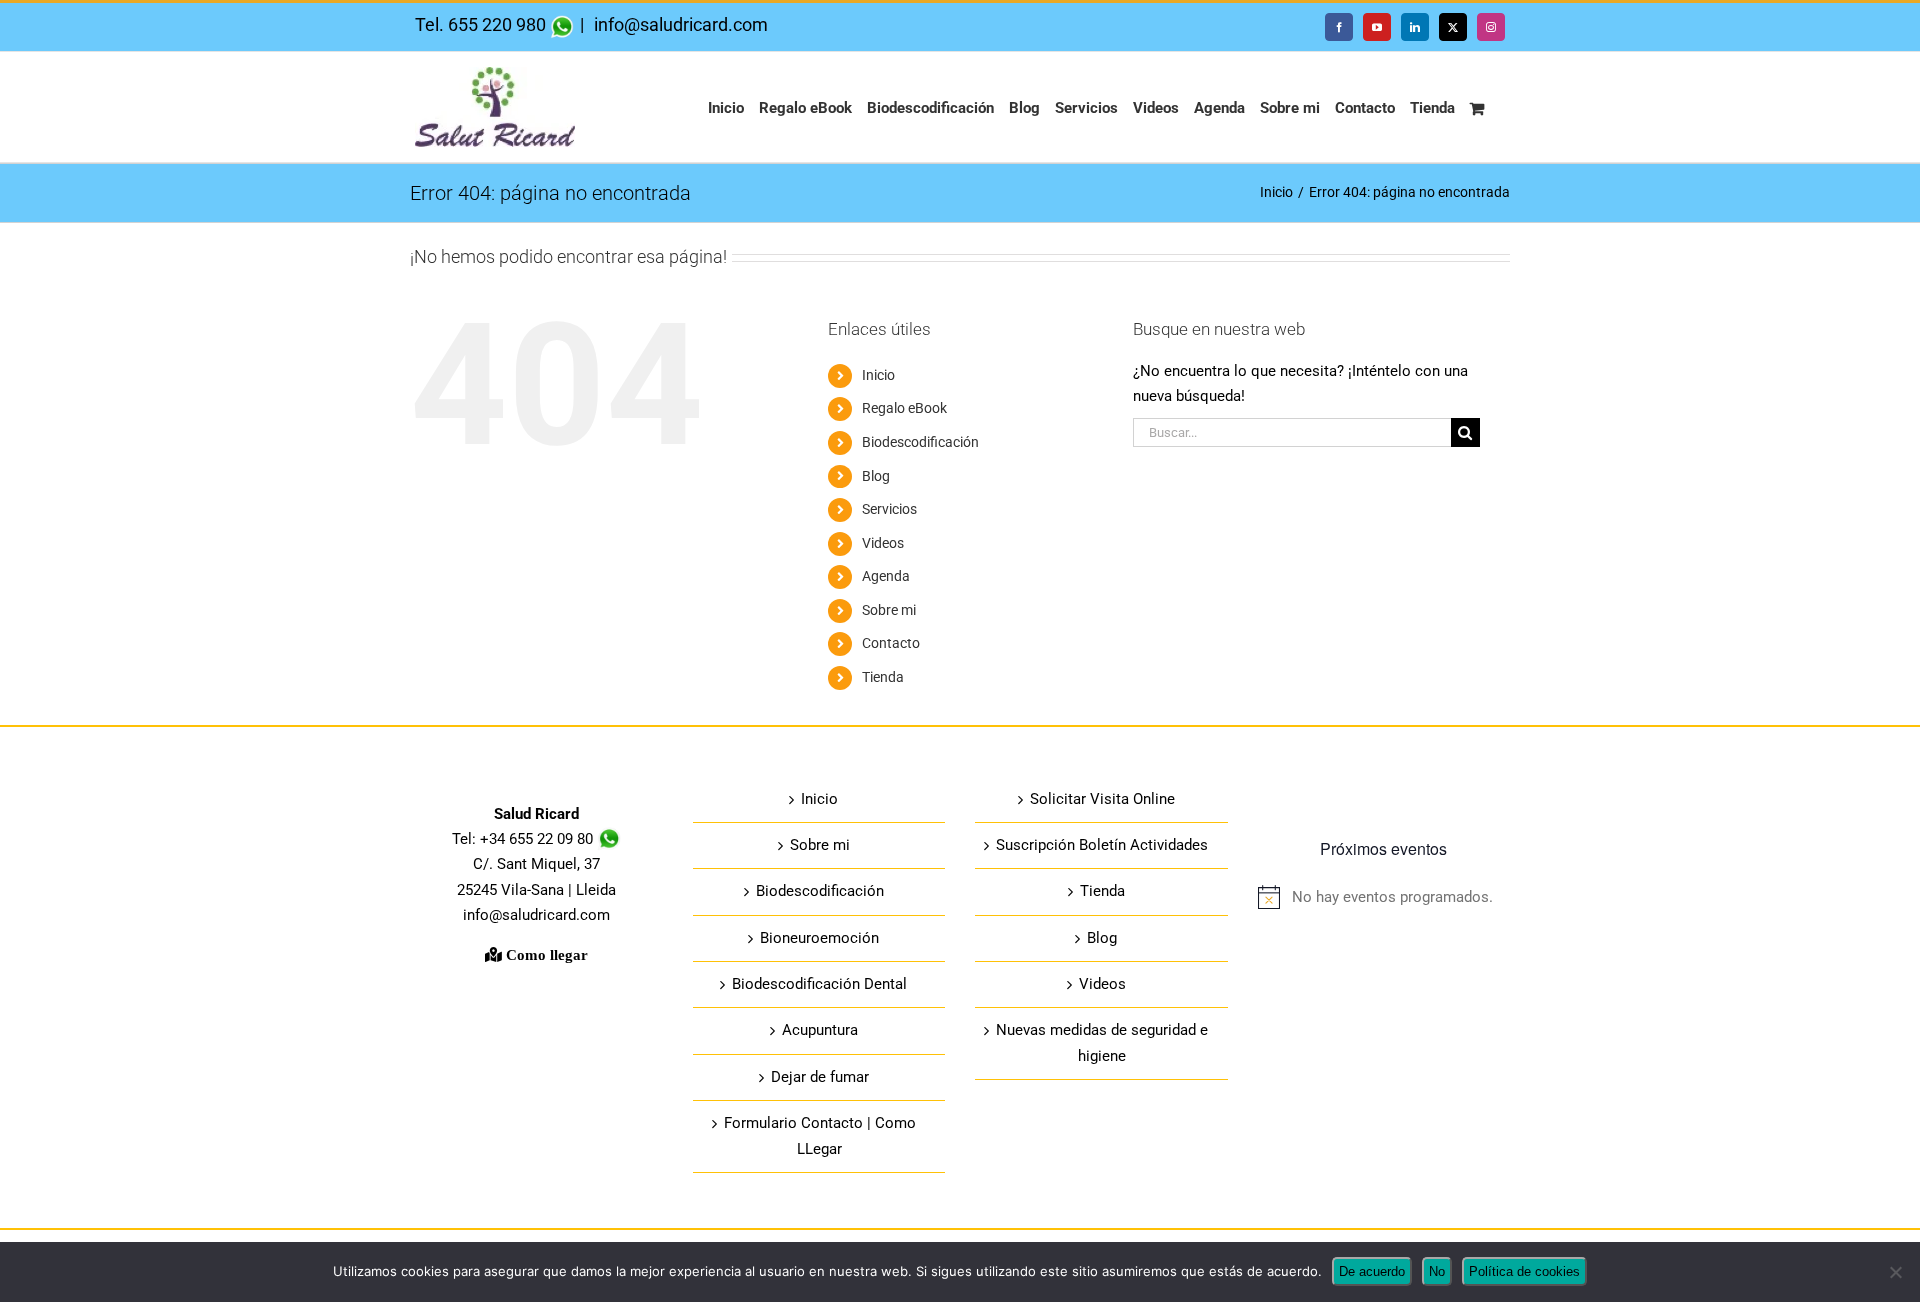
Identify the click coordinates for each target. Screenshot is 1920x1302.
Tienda (883, 677)
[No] (1895, 1272)
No (1437, 1271)
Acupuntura (820, 1030)
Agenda (886, 576)
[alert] (1384, 897)
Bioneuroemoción (819, 938)
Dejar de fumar (820, 1077)
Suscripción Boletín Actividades (1102, 845)
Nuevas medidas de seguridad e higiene (1102, 1042)
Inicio (878, 375)
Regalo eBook (904, 408)
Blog (876, 476)
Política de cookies (1524, 1271)
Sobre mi (889, 610)
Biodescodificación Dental (819, 984)
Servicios (889, 509)
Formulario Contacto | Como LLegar (820, 1135)
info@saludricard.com (679, 24)
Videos (883, 543)
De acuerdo (1372, 1271)
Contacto (891, 643)
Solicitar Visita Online (1102, 799)
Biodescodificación (920, 442)
